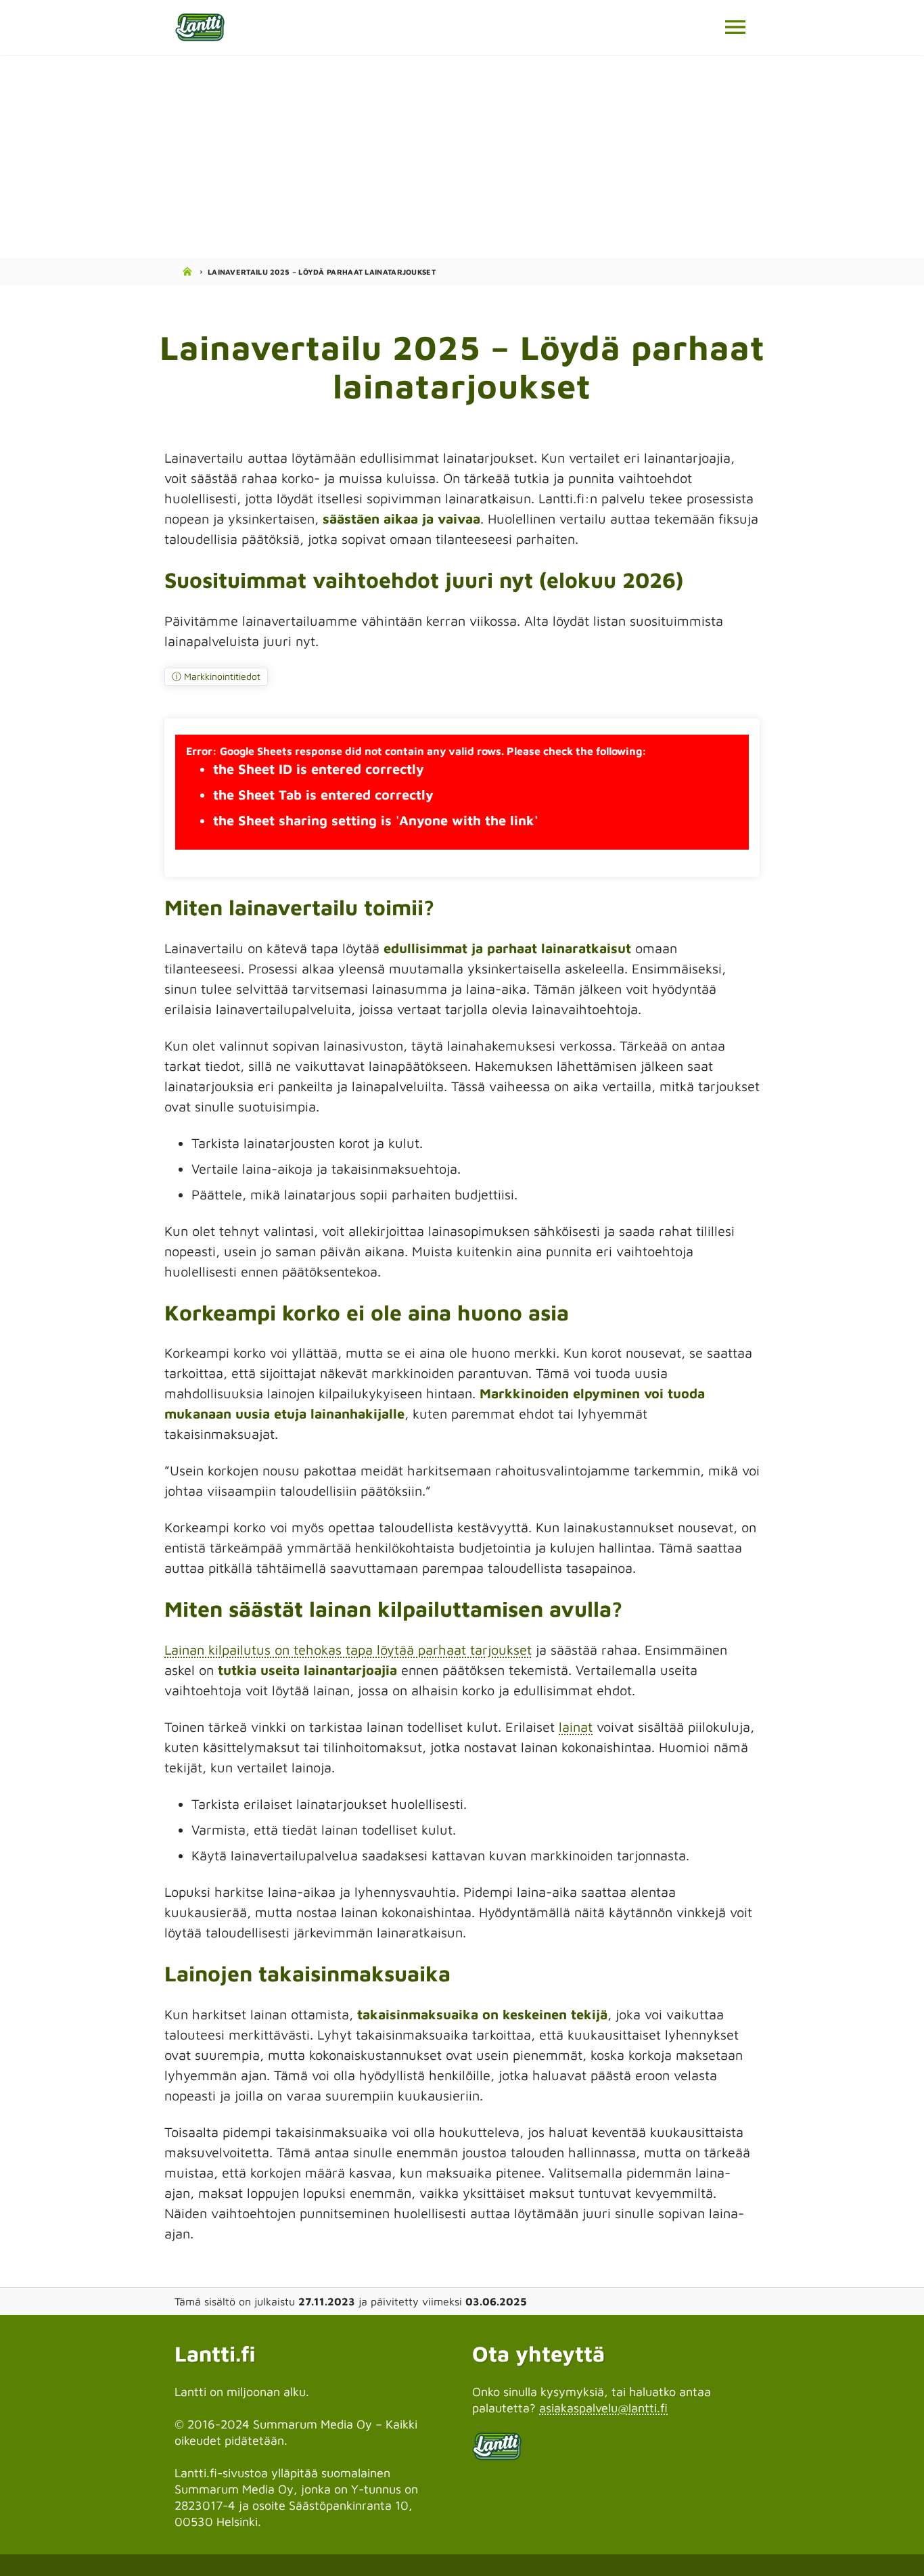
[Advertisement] (462, 156)
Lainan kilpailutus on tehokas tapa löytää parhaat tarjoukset (348, 1650)
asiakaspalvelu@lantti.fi (603, 2408)
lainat (576, 1727)
